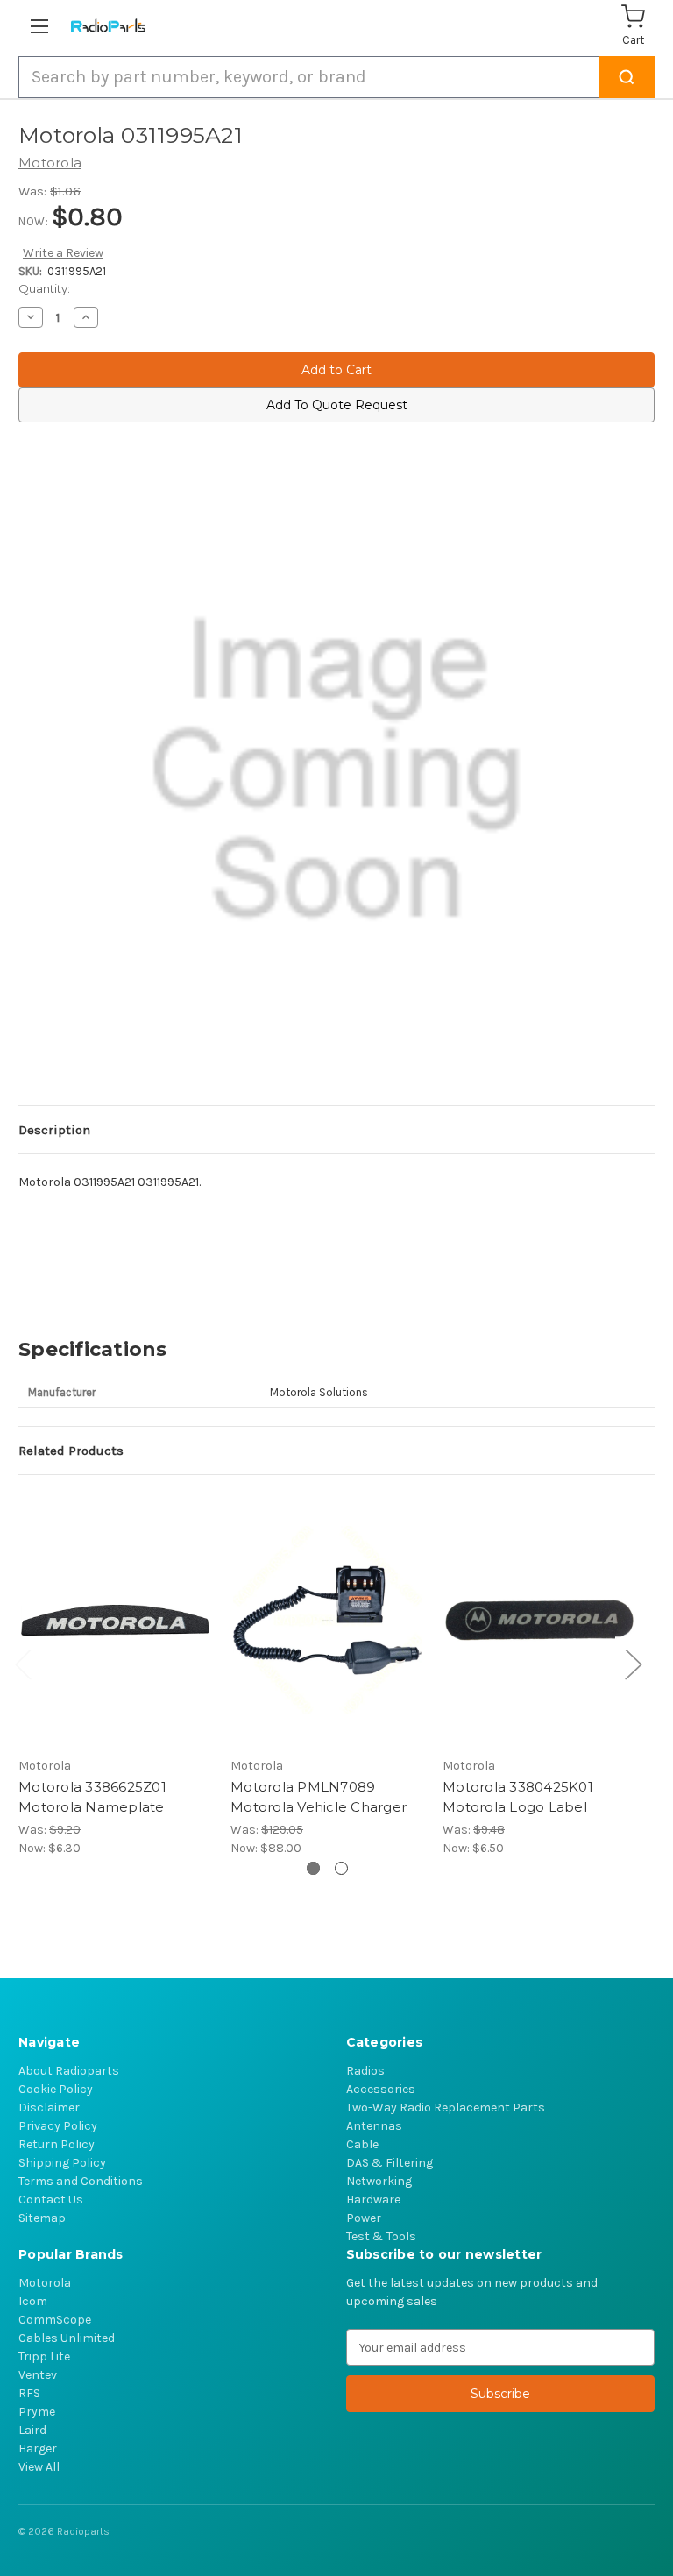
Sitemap (42, 2218)
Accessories (381, 2089)
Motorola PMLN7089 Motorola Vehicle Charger (319, 1797)
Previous (23, 1663)
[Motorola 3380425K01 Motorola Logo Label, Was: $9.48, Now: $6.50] (539, 1620)
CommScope (55, 2320)
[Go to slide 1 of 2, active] (313, 1868)
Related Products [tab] (71, 1451)
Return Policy (57, 2144)
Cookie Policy (56, 2089)
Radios (365, 2071)
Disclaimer (49, 2108)
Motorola (45, 2283)
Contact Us (51, 2200)
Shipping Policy (62, 2163)
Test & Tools (381, 2236)
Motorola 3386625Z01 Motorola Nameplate (92, 1797)
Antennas (374, 2126)
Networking (379, 2181)
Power (364, 2218)
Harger (38, 2448)
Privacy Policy (58, 2126)
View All (39, 2467)
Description (54, 1130)
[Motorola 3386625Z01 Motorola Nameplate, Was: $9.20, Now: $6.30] (115, 1620)
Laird (32, 2430)
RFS (29, 2393)
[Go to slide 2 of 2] (341, 1868)
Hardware (373, 2200)
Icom (33, 2301)
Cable (362, 2144)
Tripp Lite (44, 2356)
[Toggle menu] (43, 26)
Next (633, 1663)
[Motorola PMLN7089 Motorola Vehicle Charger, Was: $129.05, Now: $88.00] (327, 1620)
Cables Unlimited (67, 2338)
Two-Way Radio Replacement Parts (446, 2108)
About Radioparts (69, 2071)
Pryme (37, 2412)
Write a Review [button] (63, 253)
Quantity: (44, 288)
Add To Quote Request (337, 405)
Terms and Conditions (81, 2181)
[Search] (627, 77)
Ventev (38, 2375)
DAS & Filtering (390, 2163)
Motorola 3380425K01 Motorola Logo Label (518, 1797)
